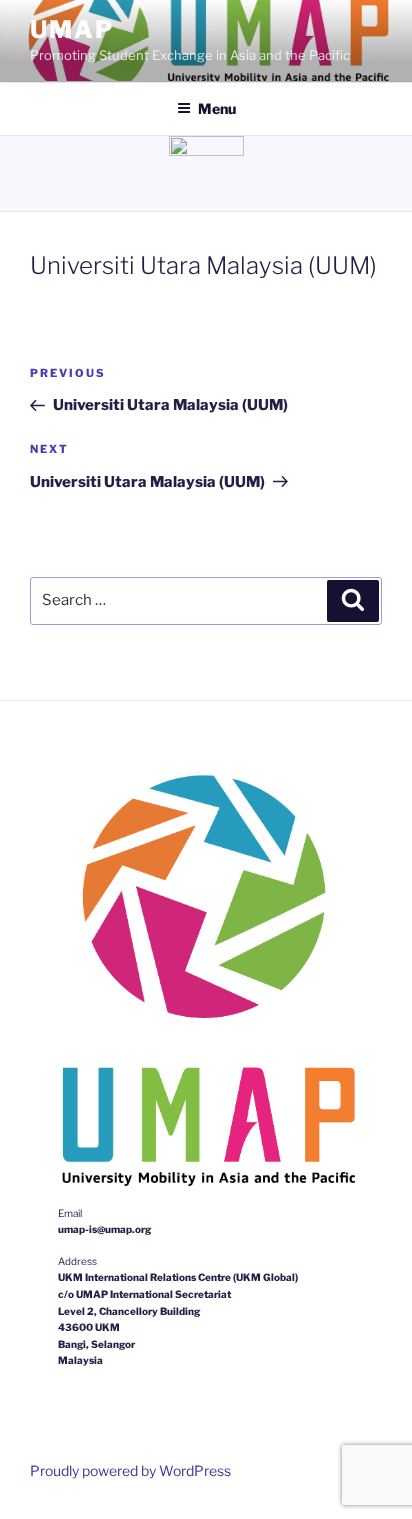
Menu (217, 108)
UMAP (72, 29)
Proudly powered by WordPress (130, 1470)
